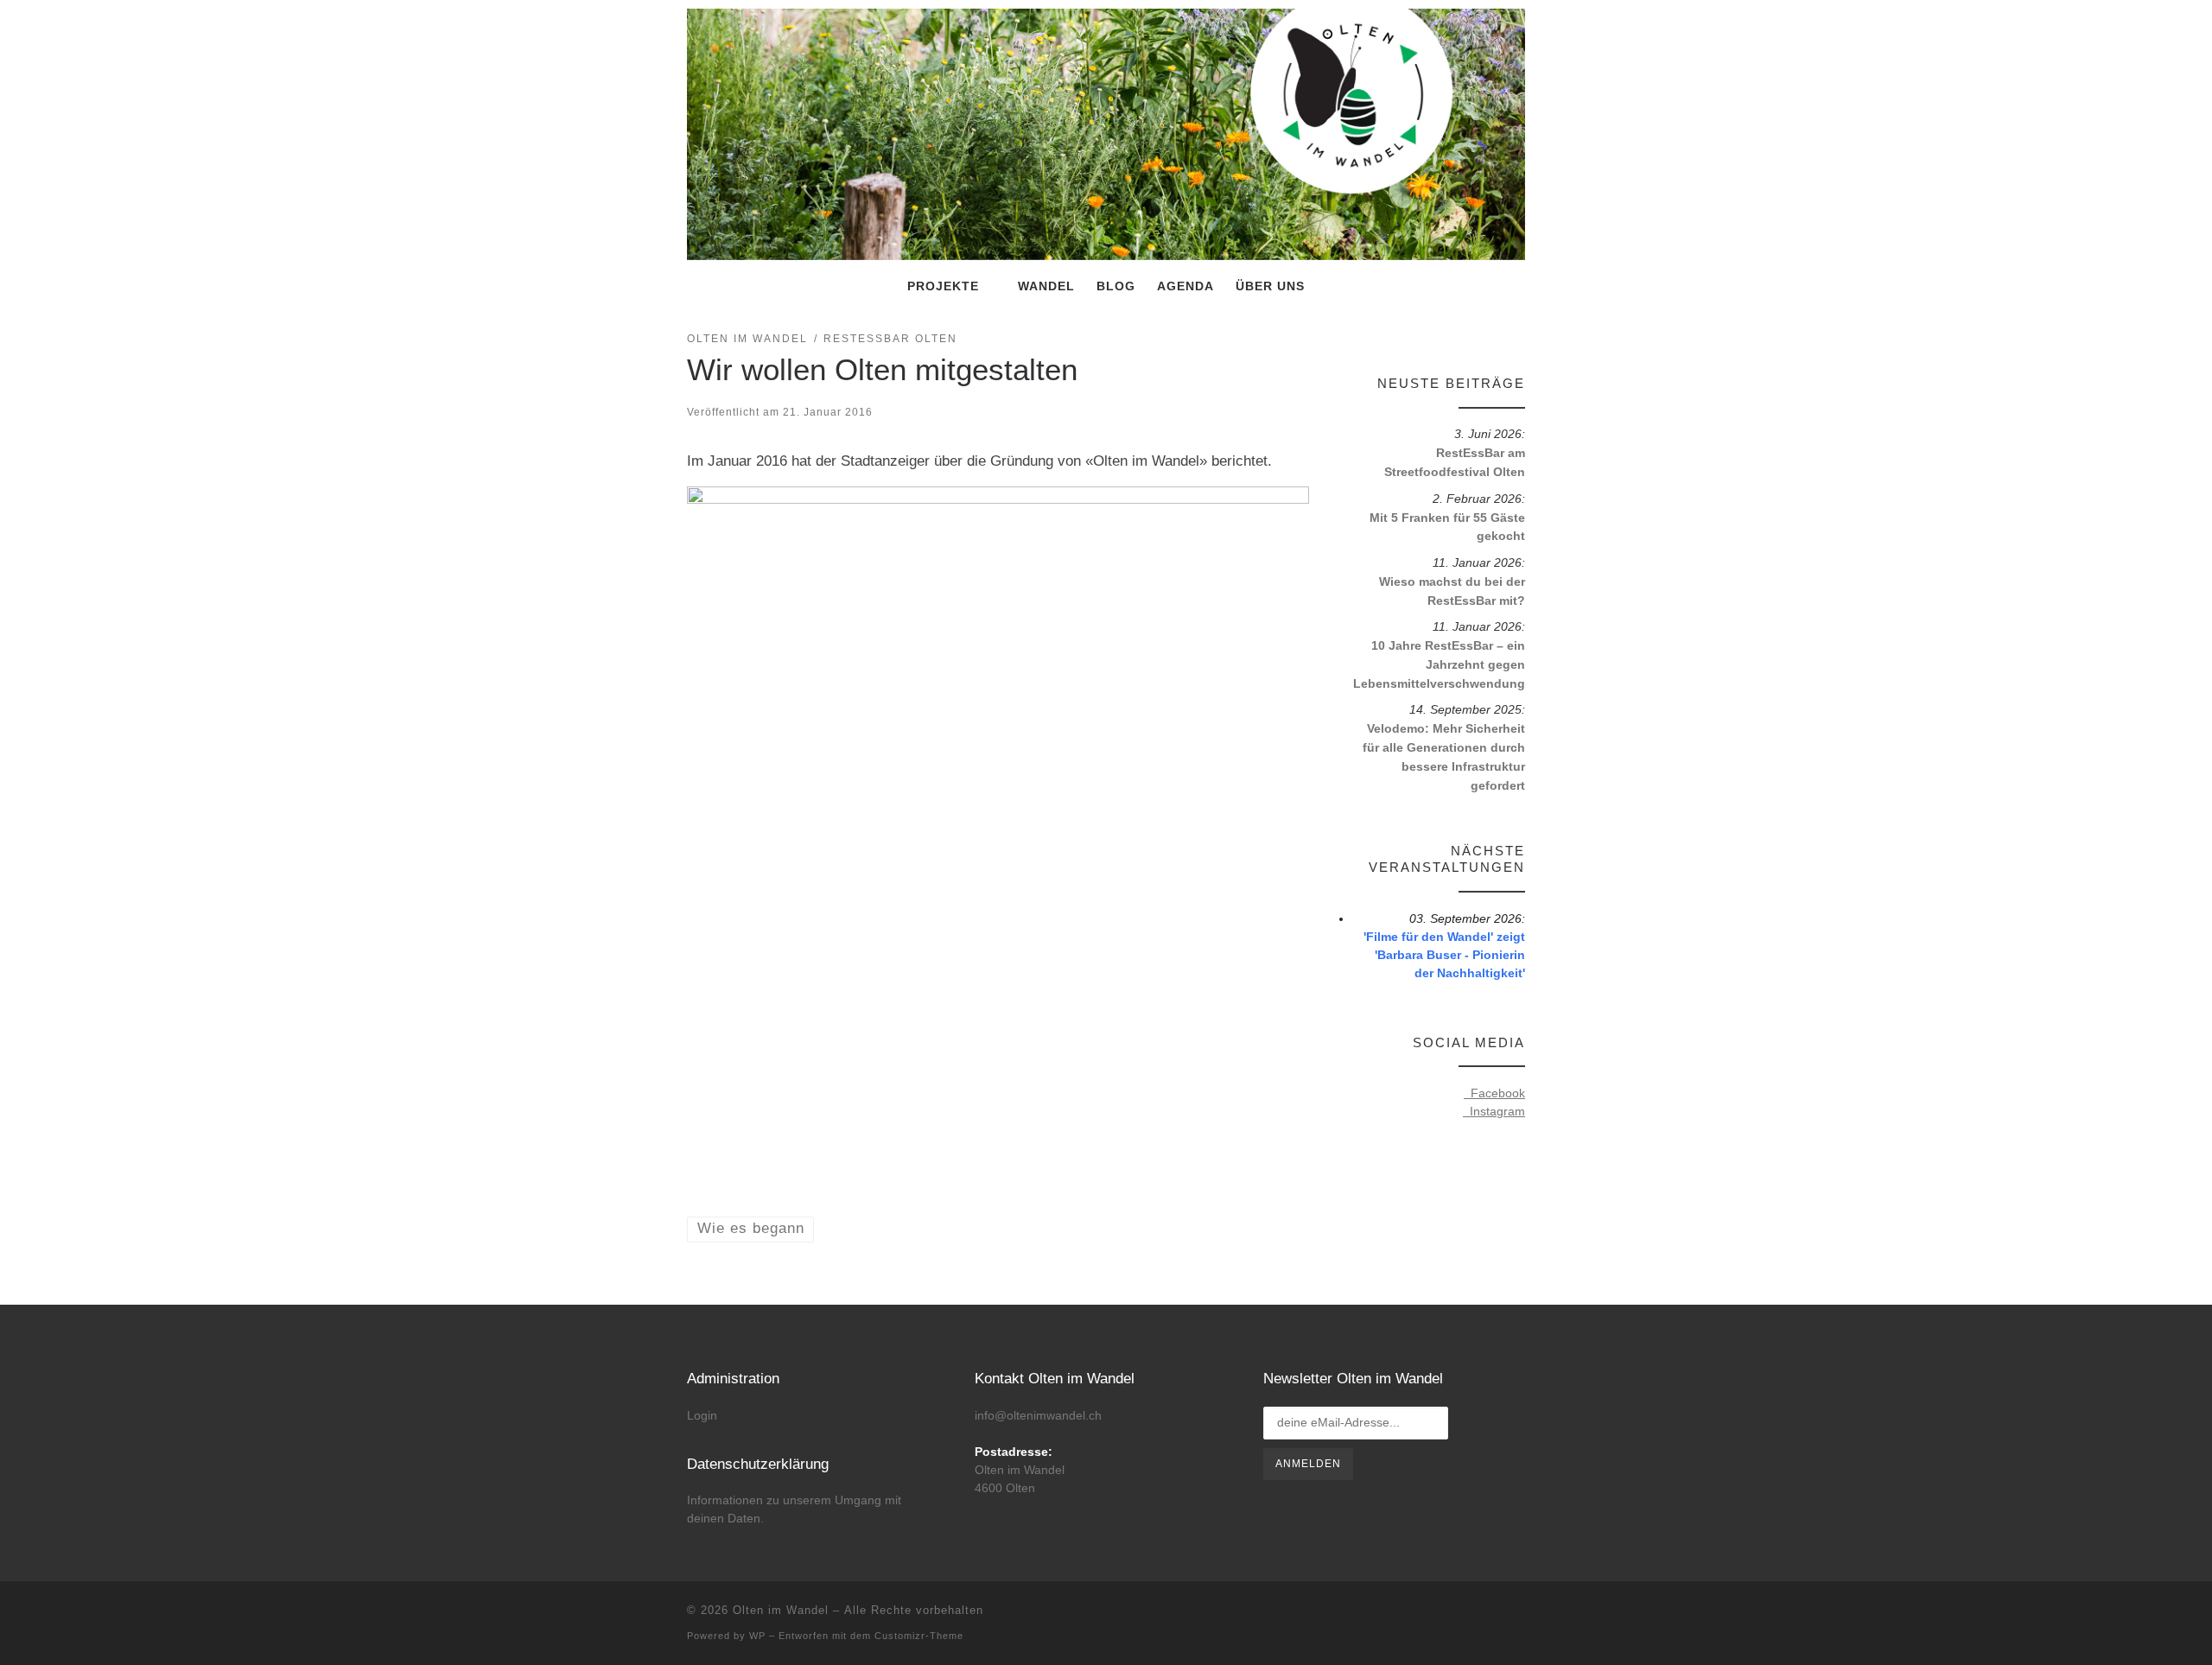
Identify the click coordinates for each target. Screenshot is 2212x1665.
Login (702, 1415)
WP (757, 1636)
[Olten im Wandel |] (1106, 132)
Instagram (1494, 1111)
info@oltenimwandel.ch (1038, 1415)
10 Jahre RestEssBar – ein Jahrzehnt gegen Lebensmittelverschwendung (1439, 664)
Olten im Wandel (781, 1610)
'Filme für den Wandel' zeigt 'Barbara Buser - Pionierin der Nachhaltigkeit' (1444, 955)
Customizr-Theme (919, 1636)
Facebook (1494, 1093)
